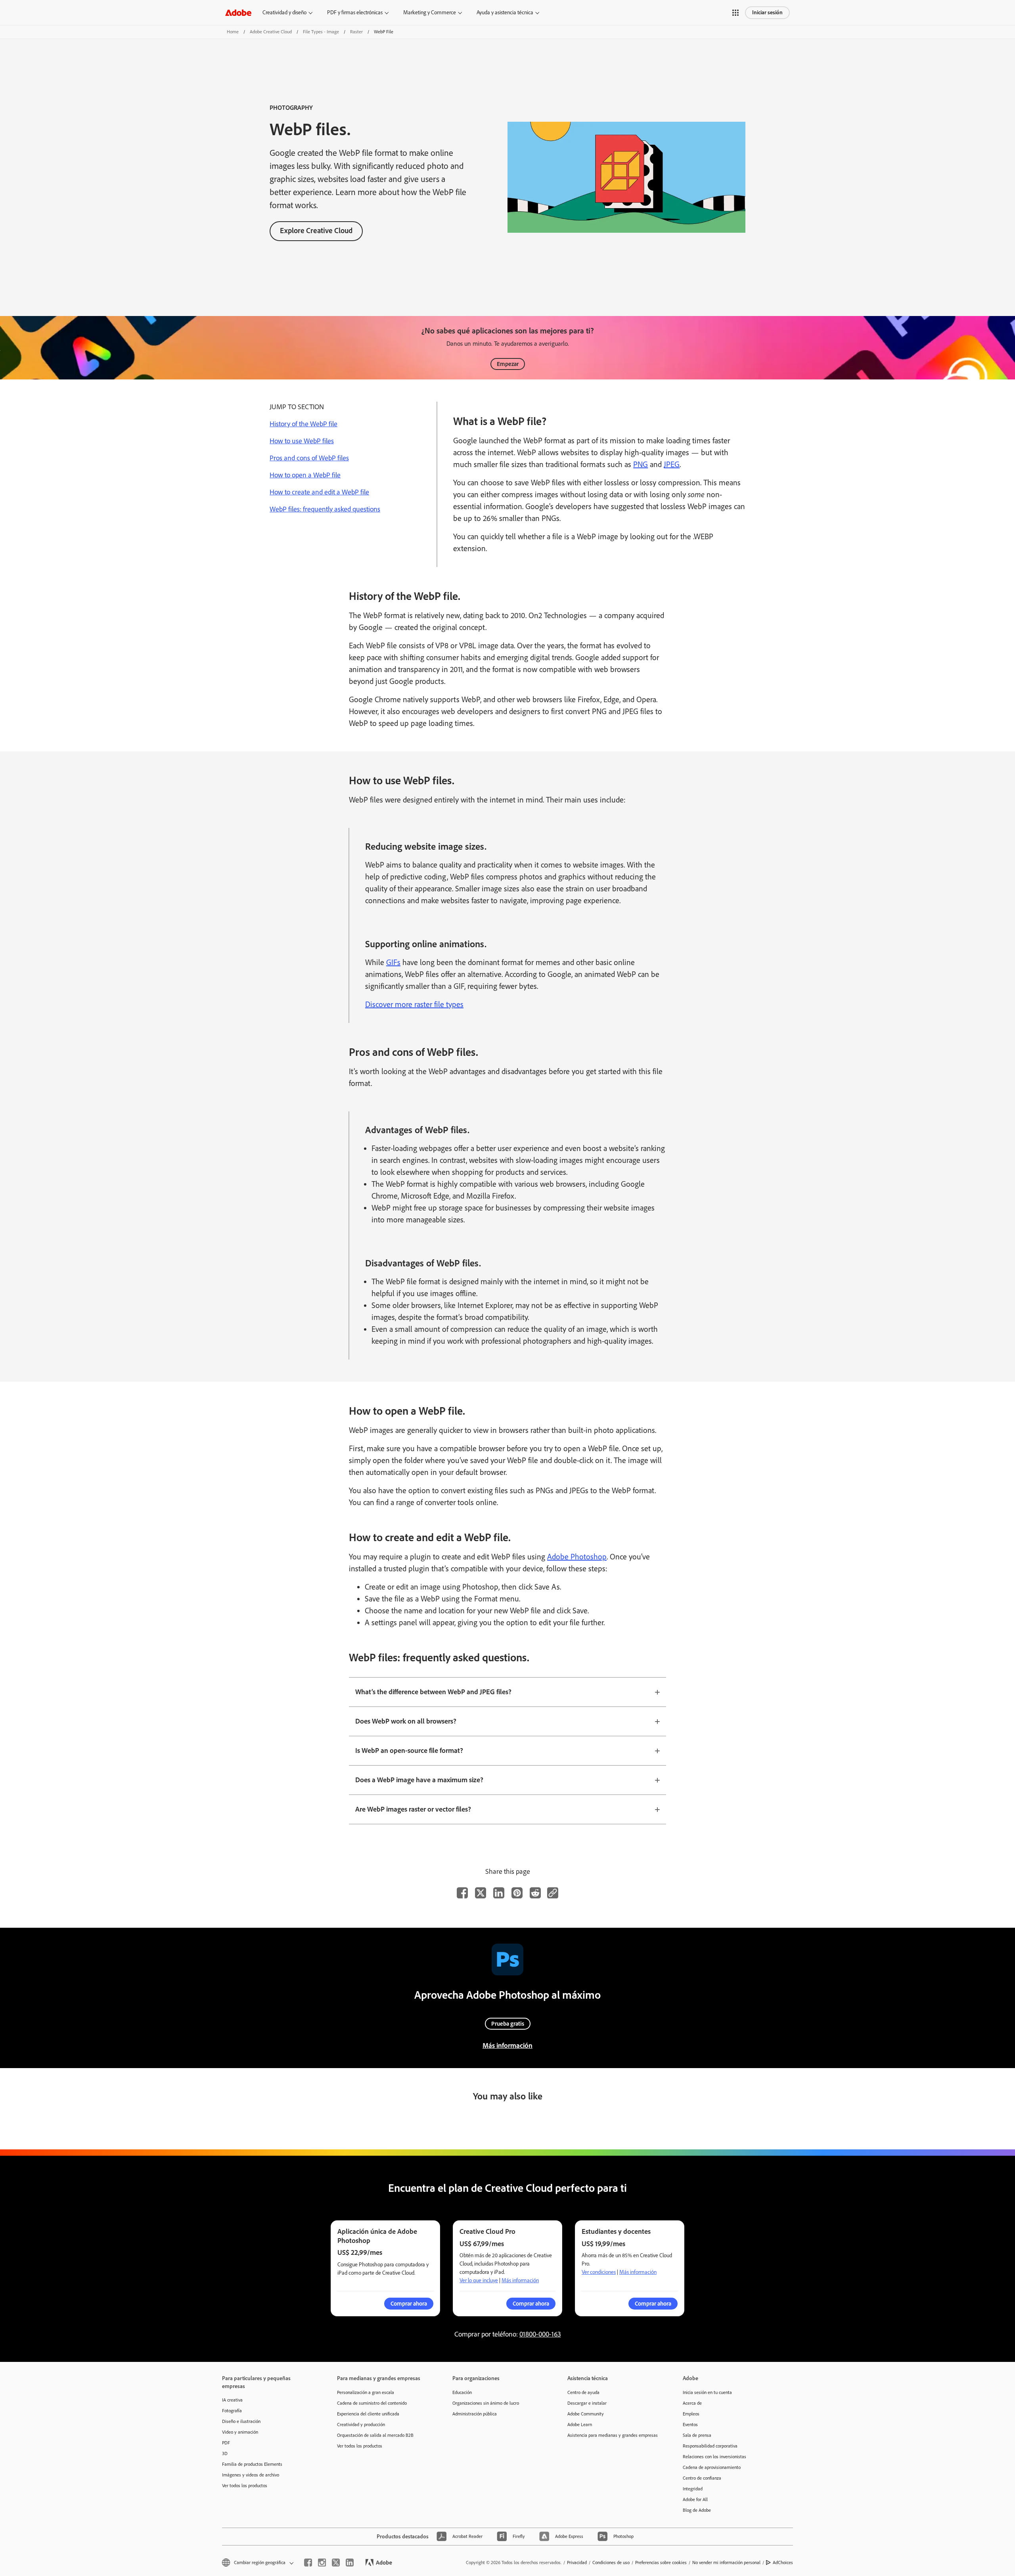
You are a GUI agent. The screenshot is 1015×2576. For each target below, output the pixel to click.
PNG (641, 464)
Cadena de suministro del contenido (372, 2403)
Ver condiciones (599, 2272)
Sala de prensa (697, 2435)
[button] (735, 13)
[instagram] (322, 2563)
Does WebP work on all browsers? (406, 1721)
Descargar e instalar (587, 2403)
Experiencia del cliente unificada (368, 2414)
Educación (462, 2392)
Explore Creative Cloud (316, 231)
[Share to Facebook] (462, 1893)
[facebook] (308, 2563)
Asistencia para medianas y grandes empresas (613, 2435)
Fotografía (232, 2411)
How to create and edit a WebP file (319, 492)
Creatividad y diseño (284, 12)
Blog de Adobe (697, 2510)
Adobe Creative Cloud (271, 32)
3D (225, 2453)
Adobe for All (695, 2499)
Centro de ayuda (583, 2392)
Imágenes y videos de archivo (251, 2475)
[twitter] (336, 2563)
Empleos (691, 2414)
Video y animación (240, 2432)
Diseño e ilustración (241, 2421)
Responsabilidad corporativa (710, 2446)
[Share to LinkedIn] (499, 1893)
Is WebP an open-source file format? (409, 1751)
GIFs (393, 962)
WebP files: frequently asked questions (325, 509)
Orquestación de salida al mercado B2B (375, 2435)
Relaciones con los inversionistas (714, 2457)
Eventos (690, 2425)
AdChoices (783, 2563)
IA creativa (232, 2400)
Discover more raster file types (414, 1004)
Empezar (508, 364)
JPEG (672, 464)
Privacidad (577, 2563)
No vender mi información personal (726, 2563)
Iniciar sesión (767, 12)
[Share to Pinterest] (517, 1893)
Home (233, 32)
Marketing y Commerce (430, 12)
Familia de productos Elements (252, 2464)
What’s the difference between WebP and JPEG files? (433, 1692)
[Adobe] (238, 12)
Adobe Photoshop (577, 1557)
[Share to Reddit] (535, 1893)
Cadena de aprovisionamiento (712, 2467)
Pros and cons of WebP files (309, 458)
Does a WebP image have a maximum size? (419, 1780)
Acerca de (692, 2403)
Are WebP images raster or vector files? (413, 1809)
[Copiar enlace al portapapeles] (553, 1893)
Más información (507, 2045)
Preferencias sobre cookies (661, 2563)
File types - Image (321, 32)
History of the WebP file (304, 424)
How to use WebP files (302, 441)
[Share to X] (481, 1893)
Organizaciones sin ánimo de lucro (486, 2403)
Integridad (693, 2489)
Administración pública (475, 2414)
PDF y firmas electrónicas (355, 12)
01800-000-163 (540, 2334)
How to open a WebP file (305, 475)
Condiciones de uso (611, 2563)
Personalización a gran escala (366, 2392)
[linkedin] (350, 2563)
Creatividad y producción (361, 2425)
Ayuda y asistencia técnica (505, 12)
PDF (226, 2443)
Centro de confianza (702, 2478)
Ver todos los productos (245, 2486)
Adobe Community (586, 2414)
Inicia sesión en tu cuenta (707, 2392)
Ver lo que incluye (479, 2280)
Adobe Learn (580, 2425)
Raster (356, 32)
